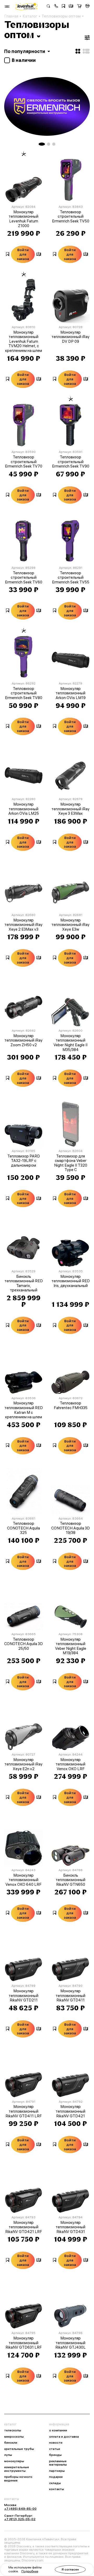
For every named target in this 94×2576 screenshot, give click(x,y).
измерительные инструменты (17, 2469)
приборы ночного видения (18, 2478)
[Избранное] (63, 7)
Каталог (30, 16)
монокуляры (14, 2461)
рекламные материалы (58, 2463)
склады (55, 2483)
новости (56, 2443)
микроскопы (14, 2437)
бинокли (11, 2443)
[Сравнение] (71, 7)
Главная (11, 16)
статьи (55, 2449)
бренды (55, 2455)
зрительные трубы (19, 2449)
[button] (56, 7)
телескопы (13, 2430)
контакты (57, 2489)
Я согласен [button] (70, 2569)
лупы (8, 2455)
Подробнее (30, 2571)
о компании (58, 2430)
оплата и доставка (64, 2437)
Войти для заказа (23, 254)
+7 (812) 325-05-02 (20, 2519)
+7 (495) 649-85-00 (20, 2509)
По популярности (25, 51)
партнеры (57, 2471)
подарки (56, 2477)
